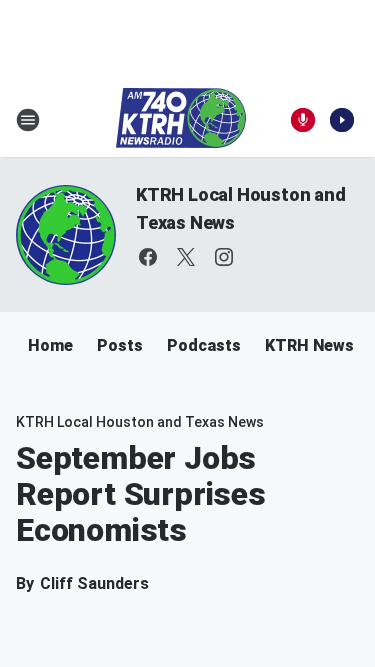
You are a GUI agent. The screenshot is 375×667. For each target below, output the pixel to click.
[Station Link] (181, 120)
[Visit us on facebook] (148, 257)
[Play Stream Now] (342, 120)
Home (50, 345)
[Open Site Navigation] (28, 120)
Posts (120, 345)
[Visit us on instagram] (224, 257)
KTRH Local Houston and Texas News (140, 422)
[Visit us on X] (186, 257)
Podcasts (204, 345)
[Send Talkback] (303, 120)
